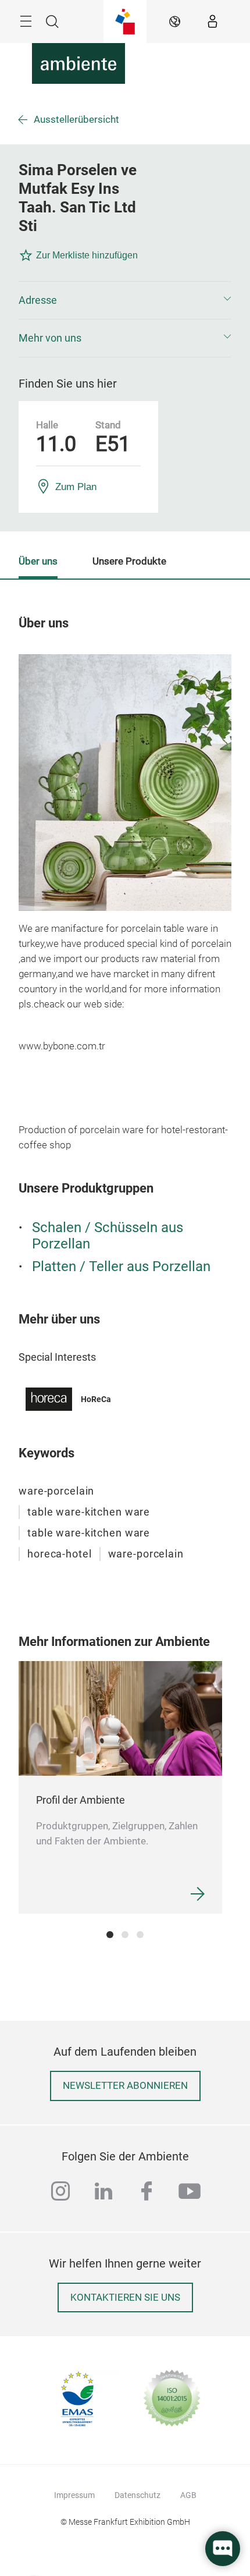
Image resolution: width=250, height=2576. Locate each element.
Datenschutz (137, 2495)
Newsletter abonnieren (125, 2086)
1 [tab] (110, 1935)
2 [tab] (125, 1935)
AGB (188, 2495)
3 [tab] (140, 1935)
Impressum (74, 2495)
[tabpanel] (120, 1787)
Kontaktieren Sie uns (125, 2298)
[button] (125, 300)
